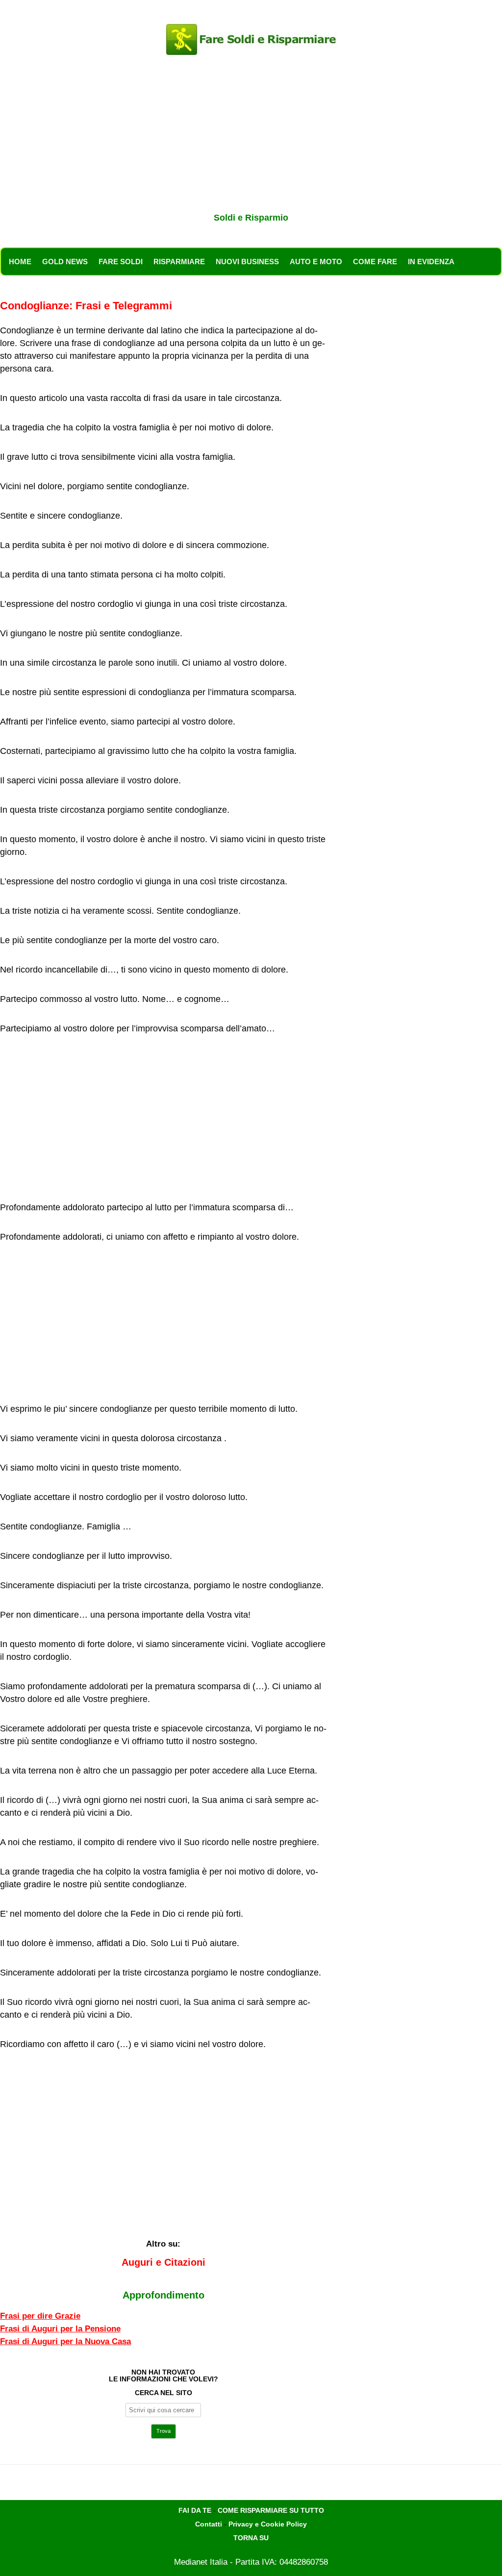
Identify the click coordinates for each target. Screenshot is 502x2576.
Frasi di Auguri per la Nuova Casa (65, 2341)
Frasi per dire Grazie (40, 2316)
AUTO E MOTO (316, 262)
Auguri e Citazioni (163, 2262)
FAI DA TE (195, 2510)
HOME (20, 262)
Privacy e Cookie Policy (268, 2524)
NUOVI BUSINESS (247, 262)
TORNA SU (251, 2538)
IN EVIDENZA (431, 262)
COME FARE (375, 262)
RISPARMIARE (179, 262)
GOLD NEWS (65, 262)
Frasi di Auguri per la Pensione (60, 2329)
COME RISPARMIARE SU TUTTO (271, 2510)
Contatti (209, 2524)
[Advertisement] (251, 136)
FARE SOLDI (121, 262)
